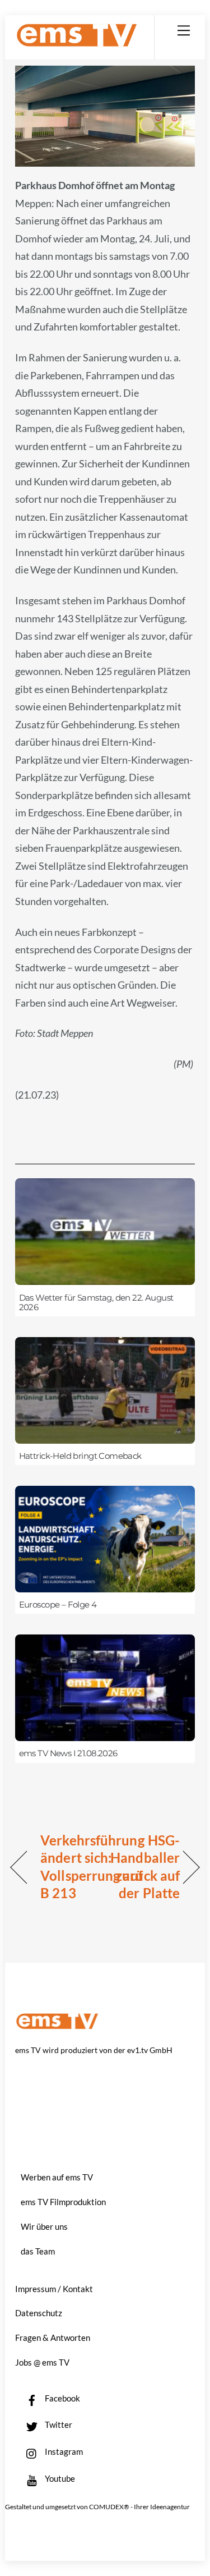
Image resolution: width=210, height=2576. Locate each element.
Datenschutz (39, 2313)
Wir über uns (44, 2226)
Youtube (59, 2478)
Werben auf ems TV (57, 2177)
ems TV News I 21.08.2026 (68, 1753)
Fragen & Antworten (53, 2338)
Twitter (58, 2425)
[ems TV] (77, 42)
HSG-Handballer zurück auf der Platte (145, 1867)
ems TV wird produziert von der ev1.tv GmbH (94, 2050)
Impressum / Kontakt (54, 2289)
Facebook (62, 2398)
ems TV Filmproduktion (63, 2202)
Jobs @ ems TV (42, 2362)
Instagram (63, 2451)
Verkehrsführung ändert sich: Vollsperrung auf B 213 (92, 1867)
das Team (38, 2251)
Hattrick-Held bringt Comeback (80, 1456)
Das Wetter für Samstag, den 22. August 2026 (96, 1303)
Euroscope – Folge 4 (58, 1605)
